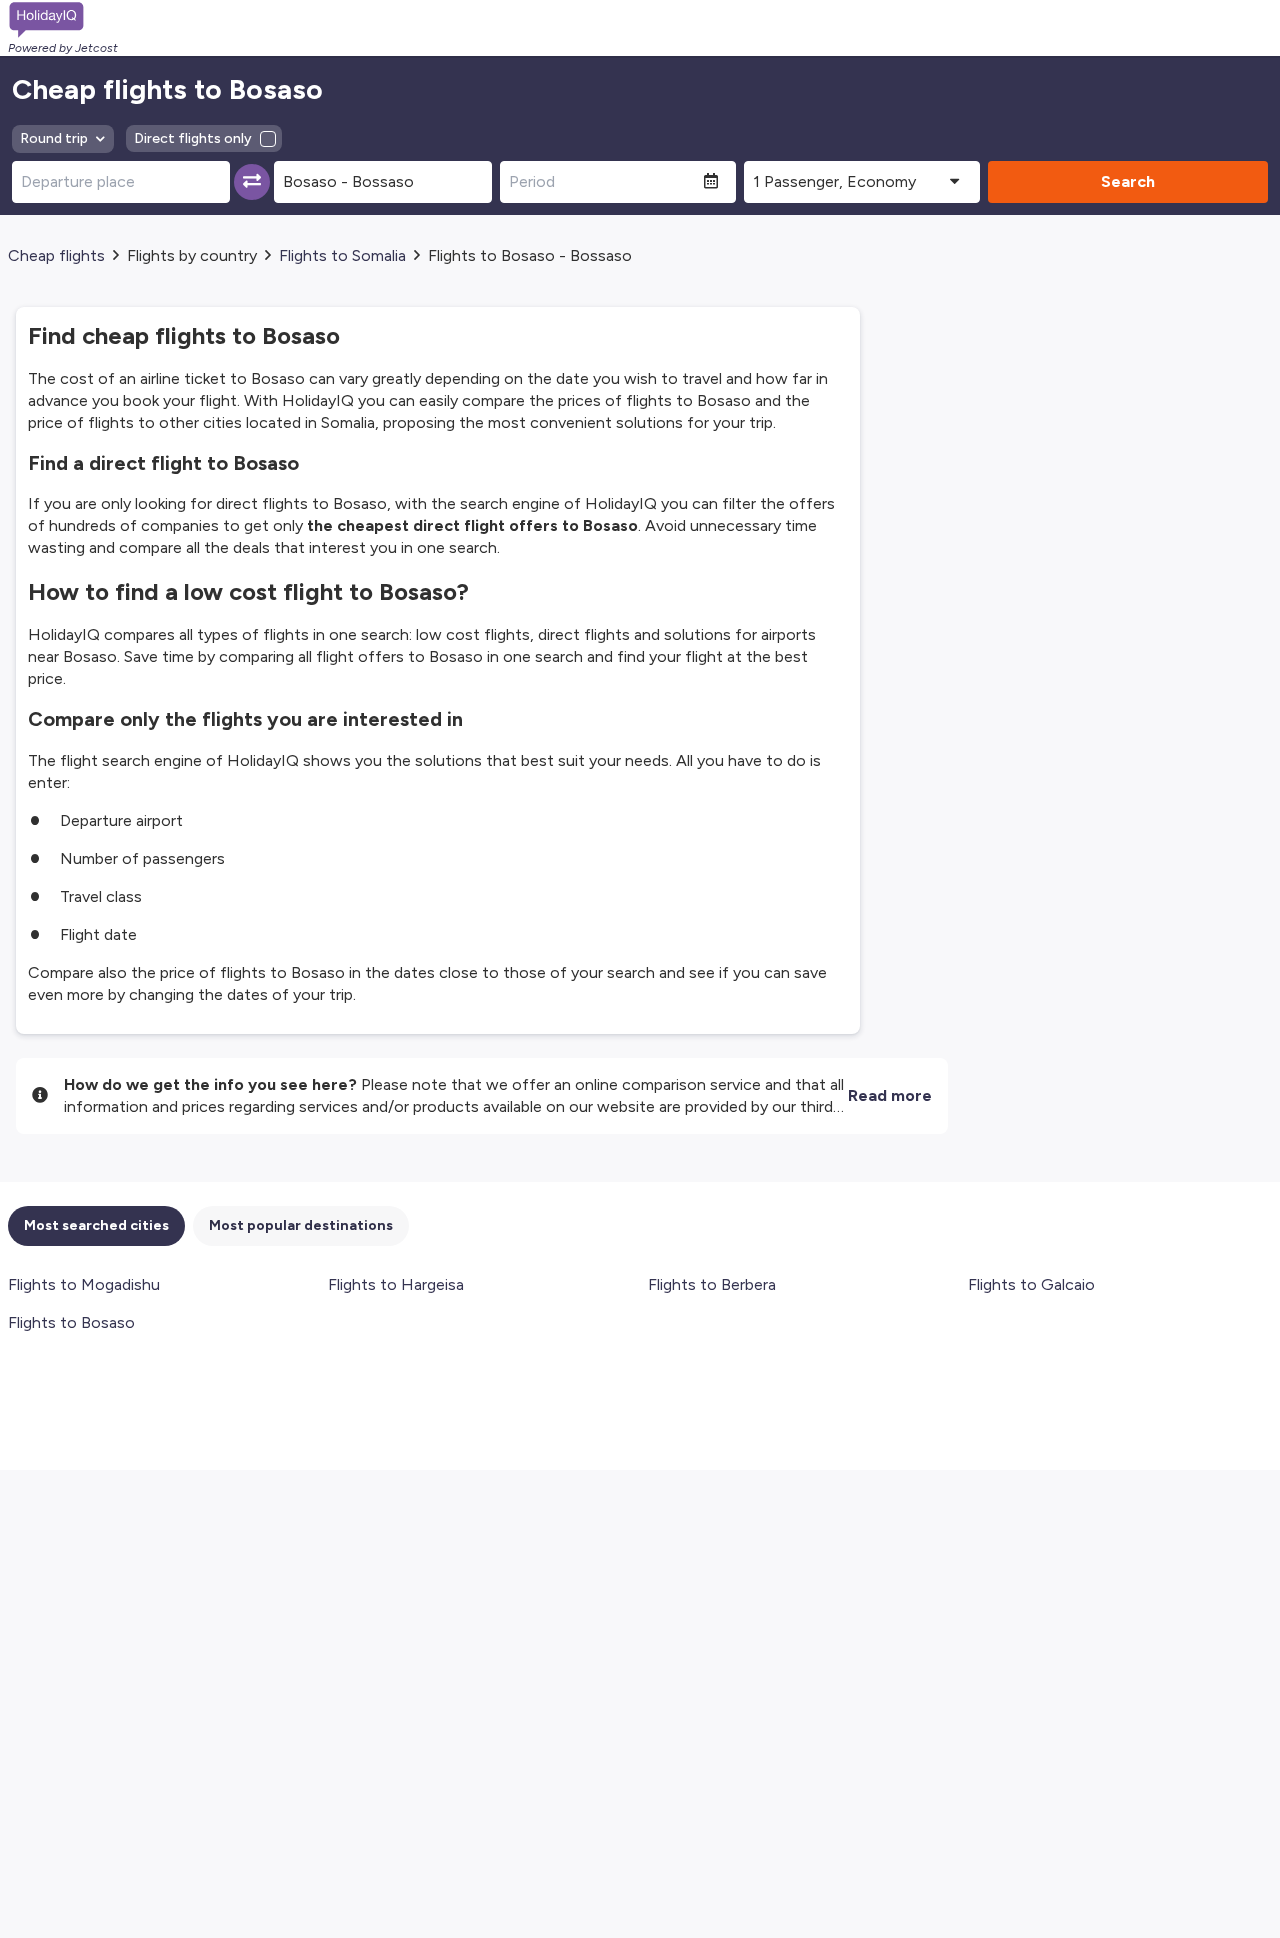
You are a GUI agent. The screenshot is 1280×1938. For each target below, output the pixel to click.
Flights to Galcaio (1031, 1284)
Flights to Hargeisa (396, 1284)
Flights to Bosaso (71, 1322)
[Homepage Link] (63, 20)
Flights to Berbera (712, 1284)
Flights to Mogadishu (84, 1284)
